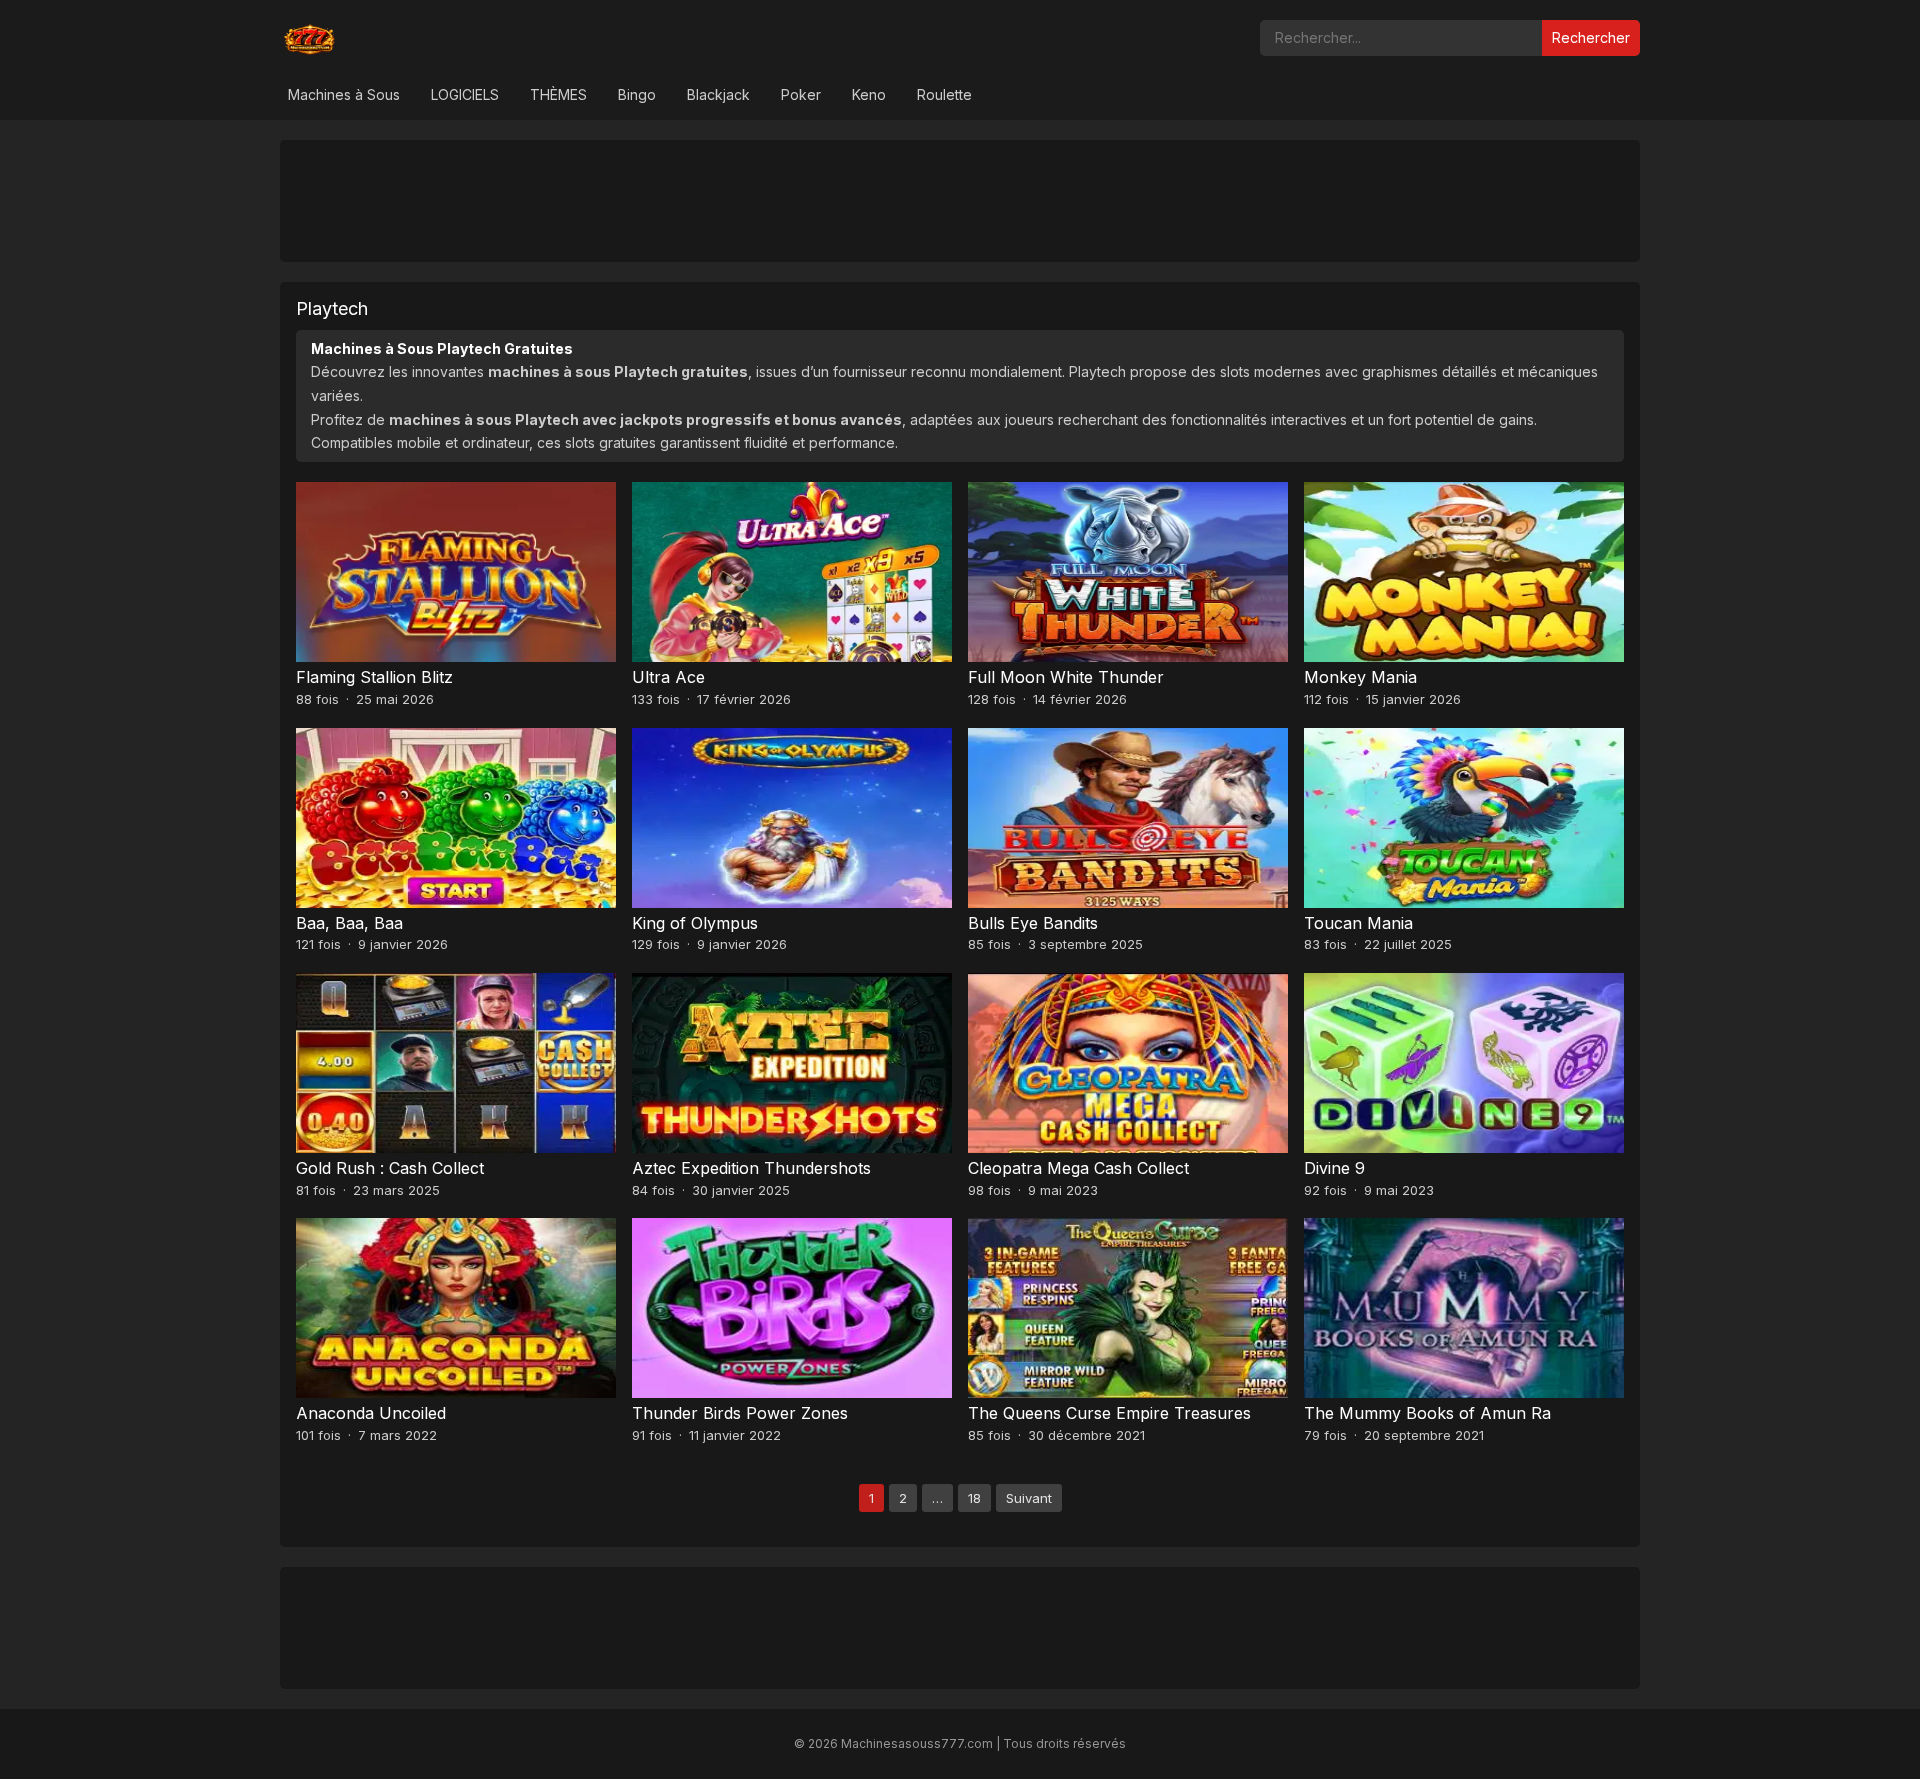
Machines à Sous (344, 94)
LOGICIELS (465, 94)
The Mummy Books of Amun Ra (1427, 1413)
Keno (869, 94)
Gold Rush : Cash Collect (390, 1168)
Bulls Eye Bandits (1033, 923)
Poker (801, 94)
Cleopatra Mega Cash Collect (1078, 1168)
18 (974, 1498)
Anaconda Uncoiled (371, 1413)
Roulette (944, 94)
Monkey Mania (1360, 677)
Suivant (1029, 1498)
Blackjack (718, 94)
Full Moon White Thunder (1066, 677)
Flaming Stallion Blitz (374, 677)
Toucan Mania (1358, 923)
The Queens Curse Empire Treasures (1109, 1413)
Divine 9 (1334, 1168)
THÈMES (558, 94)
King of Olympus (695, 923)
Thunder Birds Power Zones (740, 1413)
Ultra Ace (668, 677)
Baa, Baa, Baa (349, 923)
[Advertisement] (960, 200)
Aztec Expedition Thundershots (751, 1168)
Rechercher (1591, 37)
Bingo (637, 94)
